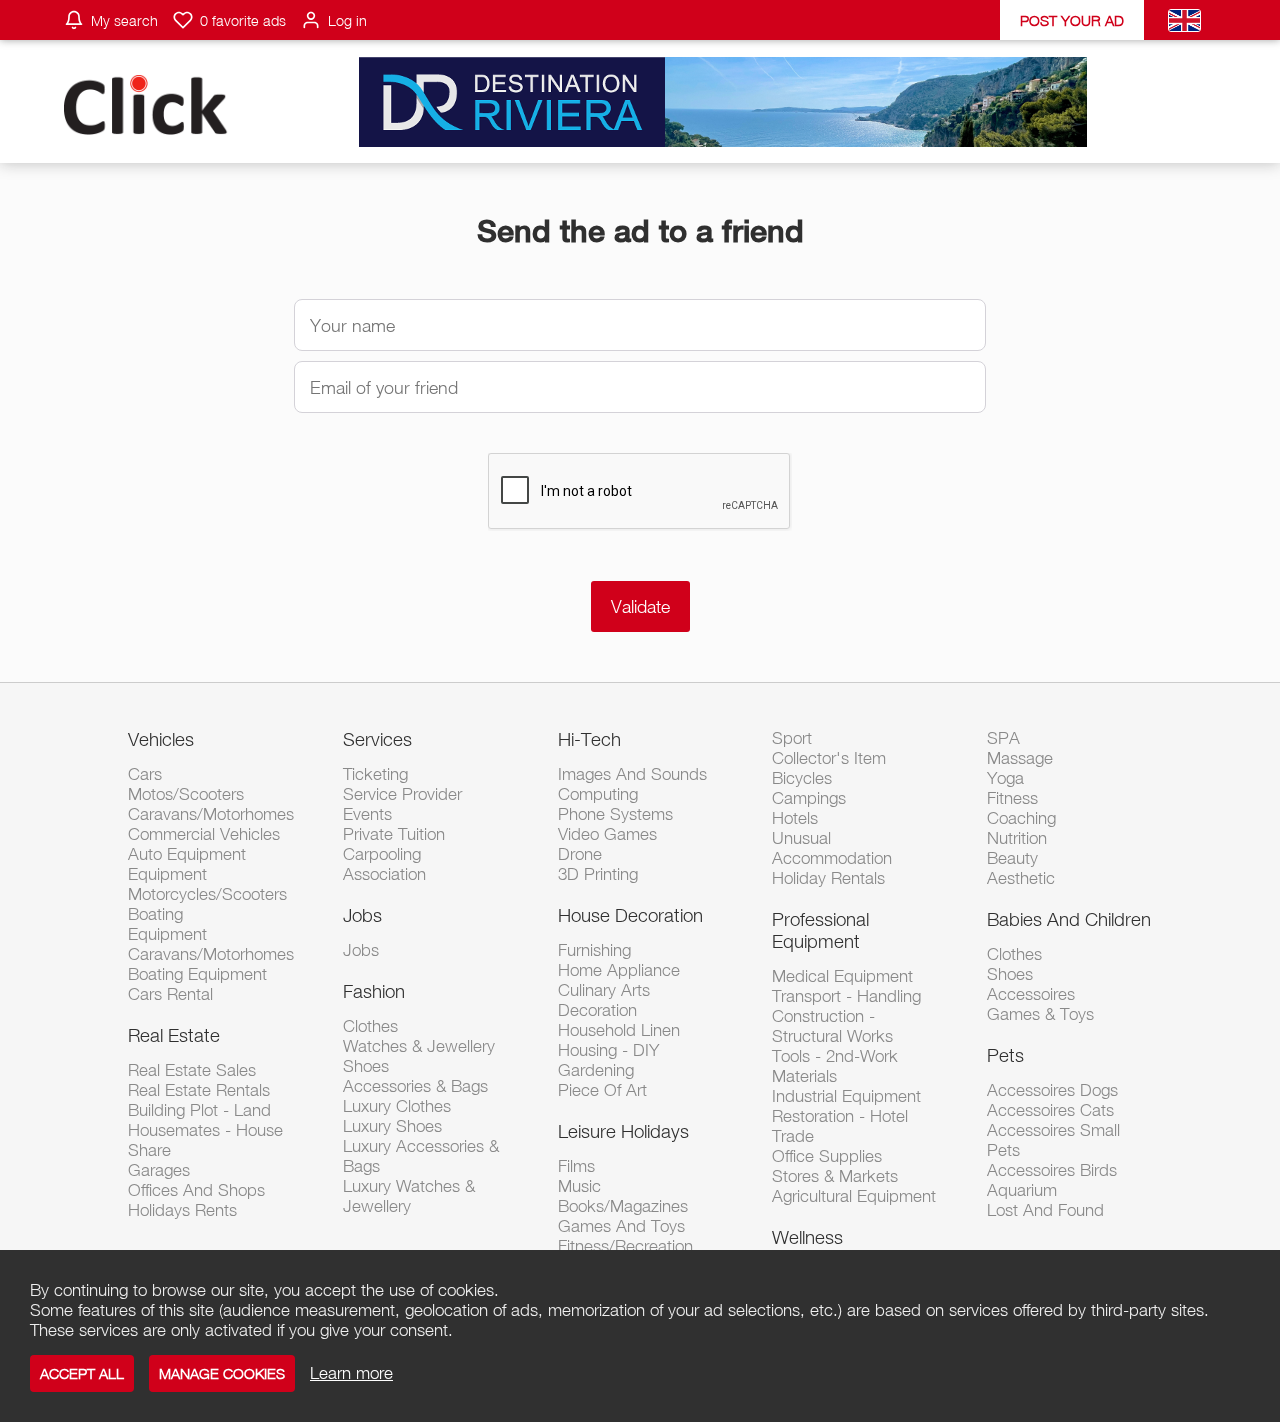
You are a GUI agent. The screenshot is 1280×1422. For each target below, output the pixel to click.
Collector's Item (829, 758)
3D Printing (598, 874)
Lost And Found (1045, 1210)
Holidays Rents (182, 1210)
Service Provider (402, 794)
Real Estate (174, 1035)
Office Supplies (827, 1156)
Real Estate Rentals (199, 1090)
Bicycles (802, 778)
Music (579, 1186)
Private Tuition (394, 834)
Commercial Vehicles (204, 834)
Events (367, 814)
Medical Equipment (842, 976)
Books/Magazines (623, 1206)
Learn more (351, 1373)
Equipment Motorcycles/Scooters (207, 884)
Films (576, 1166)
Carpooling (382, 854)
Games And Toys (621, 1226)
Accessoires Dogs (1052, 1090)
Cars (145, 774)
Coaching (1021, 818)
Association (384, 874)
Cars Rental (170, 994)
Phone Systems (615, 814)
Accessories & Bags (415, 1086)
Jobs (362, 915)
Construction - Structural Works (832, 1026)
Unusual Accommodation (832, 848)
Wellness (807, 1237)
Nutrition (1017, 838)
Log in (347, 20)
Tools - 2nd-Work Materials (835, 1066)
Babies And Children (1069, 919)
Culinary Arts (604, 990)
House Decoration (630, 915)
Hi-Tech (589, 739)
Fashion (374, 991)
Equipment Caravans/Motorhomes (211, 944)
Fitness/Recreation (625, 1246)
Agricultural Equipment (854, 1196)
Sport (792, 738)
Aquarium (1022, 1190)
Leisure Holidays (623, 1131)
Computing (598, 794)
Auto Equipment (187, 854)
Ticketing (375, 774)
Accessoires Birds (1052, 1170)
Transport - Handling (846, 996)
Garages (159, 1170)
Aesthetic (1021, 878)
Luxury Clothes (397, 1106)
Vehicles (161, 739)
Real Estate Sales (192, 1070)
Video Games (607, 834)
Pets (1005, 1055)
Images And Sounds (632, 774)
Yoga (1005, 778)
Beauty (1012, 858)
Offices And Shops (196, 1190)
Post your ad (1072, 20)
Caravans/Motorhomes (211, 814)
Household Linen (619, 1030)
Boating (155, 914)
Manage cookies (222, 1373)
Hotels (795, 818)
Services (377, 739)
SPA (1003, 738)
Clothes (370, 1026)
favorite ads (243, 20)
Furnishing (594, 950)
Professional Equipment (820, 930)
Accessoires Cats (1050, 1110)
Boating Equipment (197, 974)
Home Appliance (619, 970)
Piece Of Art (602, 1090)
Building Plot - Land (199, 1110)
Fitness (1012, 798)
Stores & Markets (835, 1176)
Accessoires (1031, 994)
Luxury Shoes (392, 1126)
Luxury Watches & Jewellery (409, 1196)
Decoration (597, 1010)
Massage (1020, 758)
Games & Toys (1040, 1014)
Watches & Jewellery (419, 1046)
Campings (809, 798)
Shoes (366, 1066)
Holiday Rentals (828, 878)
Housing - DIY (608, 1050)
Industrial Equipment (846, 1096)
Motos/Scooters (186, 794)
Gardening (596, 1070)
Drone (580, 854)
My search (124, 20)
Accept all (82, 1373)
